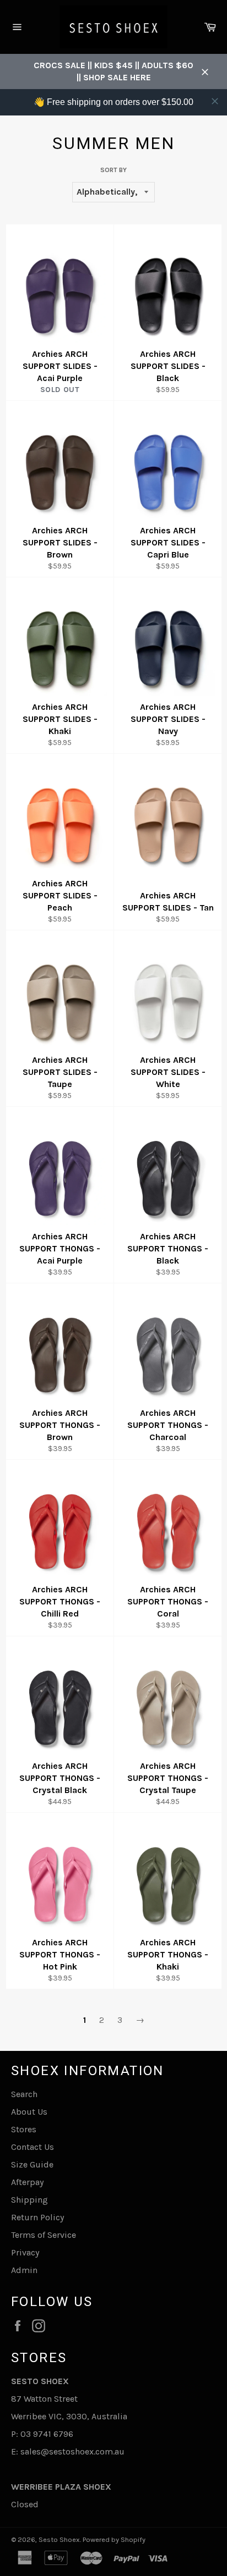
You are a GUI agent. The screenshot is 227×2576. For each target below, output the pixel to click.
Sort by (113, 170)
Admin (24, 2270)
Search (24, 2094)
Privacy (25, 2252)
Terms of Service (44, 2235)
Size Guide (32, 2164)
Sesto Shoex (59, 2539)
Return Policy (37, 2217)
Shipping (29, 2200)
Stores (24, 2129)
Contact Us (33, 2147)
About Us (29, 2112)
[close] (215, 101)
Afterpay (27, 2182)
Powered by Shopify (114, 2539)
